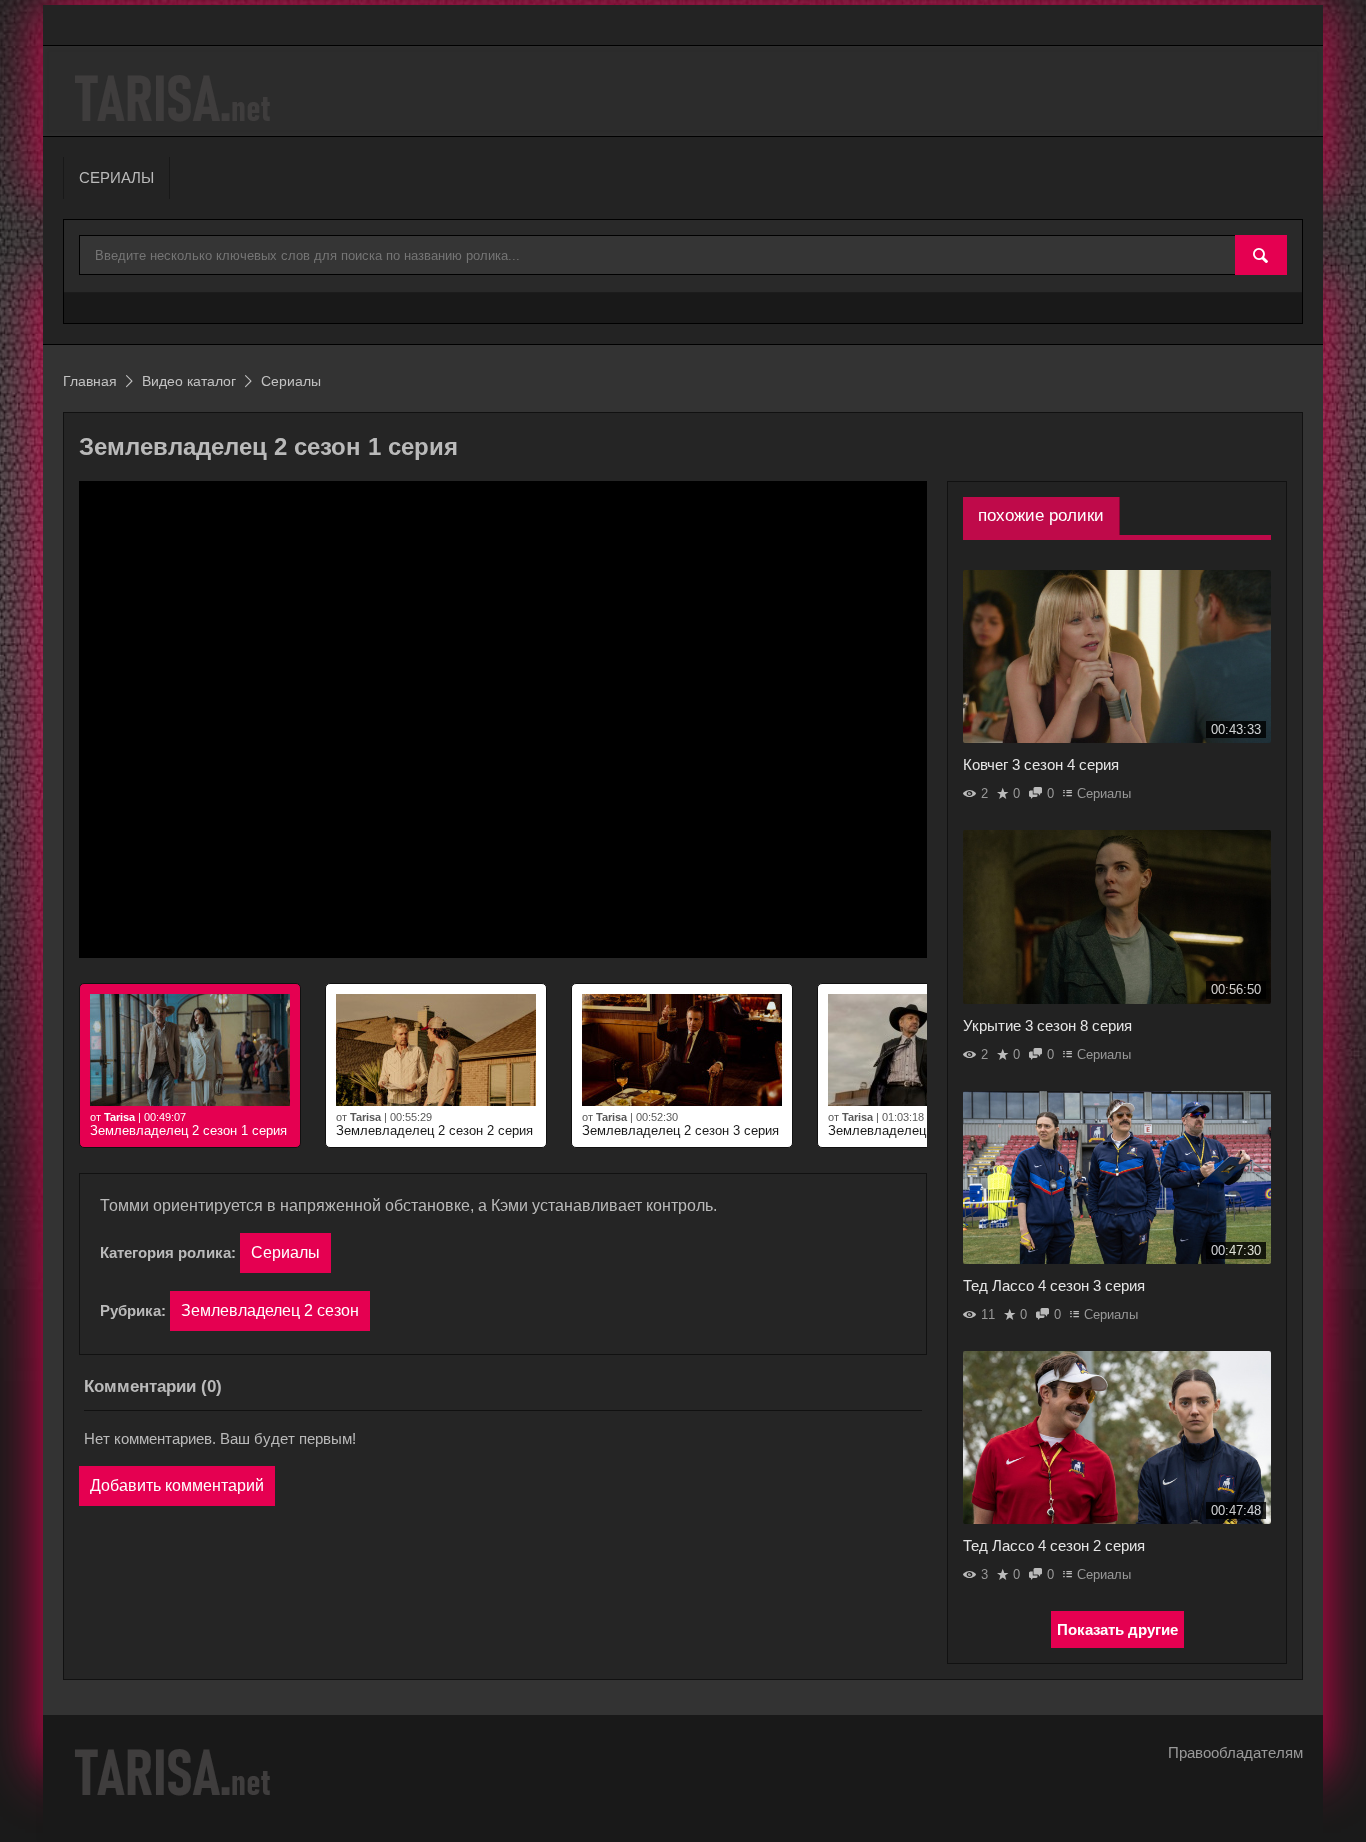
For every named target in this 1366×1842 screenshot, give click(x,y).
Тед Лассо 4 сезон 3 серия (1054, 1285)
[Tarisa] (175, 98)
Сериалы (285, 1252)
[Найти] (1261, 256)
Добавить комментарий (177, 1485)
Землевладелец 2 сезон (270, 1310)
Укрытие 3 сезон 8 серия (1047, 1025)
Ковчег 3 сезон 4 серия (1041, 764)
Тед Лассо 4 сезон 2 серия (1054, 1545)
